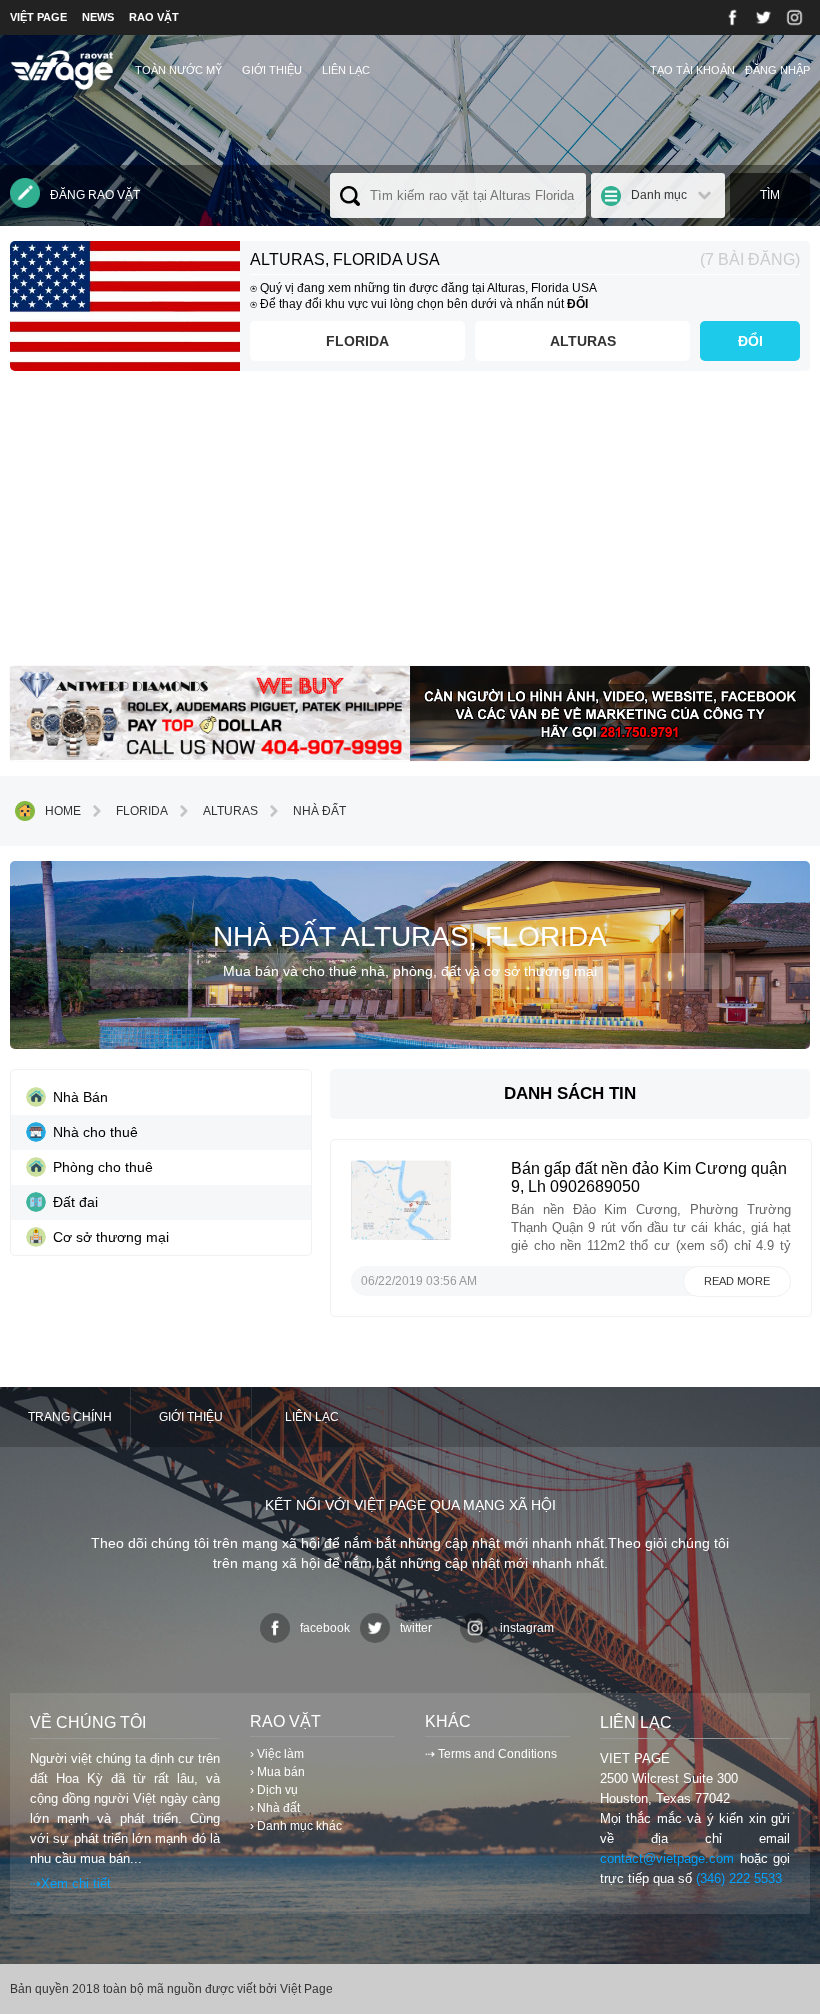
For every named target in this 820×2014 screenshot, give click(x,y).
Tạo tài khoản (692, 70)
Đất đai (75, 1202)
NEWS (98, 17)
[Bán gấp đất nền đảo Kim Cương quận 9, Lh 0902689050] (401, 1235)
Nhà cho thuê (95, 1132)
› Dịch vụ (274, 1790)
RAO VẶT (154, 17)
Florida (357, 341)
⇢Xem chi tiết (70, 1883)
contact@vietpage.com (667, 1858)
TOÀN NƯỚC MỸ (178, 70)
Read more (737, 1281)
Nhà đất (319, 811)
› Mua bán (277, 1772)
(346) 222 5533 (739, 1878)
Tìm (770, 195)
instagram (527, 1628)
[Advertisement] (410, 526)
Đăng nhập (777, 70)
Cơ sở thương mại (111, 1237)
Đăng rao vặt (95, 195)
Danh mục (659, 195)
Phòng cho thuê (103, 1167)
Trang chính (70, 1417)
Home (63, 811)
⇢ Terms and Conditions (491, 1754)
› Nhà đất (275, 1808)
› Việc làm (277, 1754)
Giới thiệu (272, 70)
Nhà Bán (80, 1097)
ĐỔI (750, 341)
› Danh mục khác (296, 1826)
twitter (416, 1628)
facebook (325, 1628)
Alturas (583, 341)
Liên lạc (346, 70)
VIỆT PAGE (38, 17)
